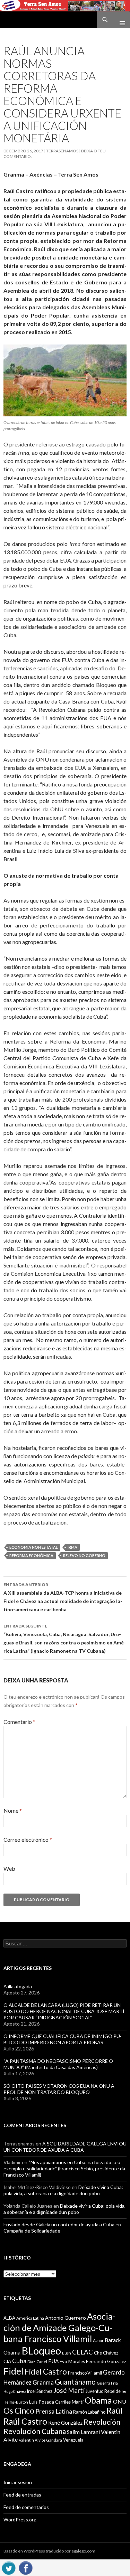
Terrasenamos (62, 151)
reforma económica (31, 1555)
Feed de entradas (22, 2495)
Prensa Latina (54, 2411)
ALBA (9, 2318)
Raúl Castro (25, 2421)
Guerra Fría (107, 2383)
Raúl (114, 2410)
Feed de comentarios (26, 2507)
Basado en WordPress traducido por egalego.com (49, 2551)
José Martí (69, 2390)
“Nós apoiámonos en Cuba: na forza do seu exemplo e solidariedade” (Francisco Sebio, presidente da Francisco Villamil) (64, 2168)
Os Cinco (19, 2411)
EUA (53, 2361)
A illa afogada (18, 1986)
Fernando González (106, 2361)
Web (9, 1869)
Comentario (19, 1722)
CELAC (83, 2352)
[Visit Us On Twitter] (8, 2567)
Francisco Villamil (85, 2373)
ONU (120, 2401)
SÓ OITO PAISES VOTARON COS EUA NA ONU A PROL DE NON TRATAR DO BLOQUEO (59, 2089)
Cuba (19, 2361)
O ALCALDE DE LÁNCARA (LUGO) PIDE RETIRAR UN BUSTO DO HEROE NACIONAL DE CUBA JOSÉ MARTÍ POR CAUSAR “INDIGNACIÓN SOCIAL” (64, 2011)
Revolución (102, 2422)
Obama (98, 2400)
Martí (78, 2402)
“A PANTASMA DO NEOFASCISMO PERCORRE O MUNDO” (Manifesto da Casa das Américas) (58, 2064)
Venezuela (73, 2440)
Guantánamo (75, 2382)
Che (98, 2353)
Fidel (14, 2371)
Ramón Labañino (89, 2412)
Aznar (98, 2341)
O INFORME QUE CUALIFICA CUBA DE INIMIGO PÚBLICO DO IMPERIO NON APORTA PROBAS (63, 2039)
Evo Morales (72, 2361)
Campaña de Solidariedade (32, 2231)
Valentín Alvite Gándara (40, 2440)
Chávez (111, 2353)
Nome (13, 1810)
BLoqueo (41, 2351)
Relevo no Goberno (84, 1555)
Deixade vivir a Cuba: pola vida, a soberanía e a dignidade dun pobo (63, 2190)
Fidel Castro (46, 2372)
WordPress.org (20, 2520)
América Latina (30, 2318)
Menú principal (120, 20)
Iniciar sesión (18, 2482)
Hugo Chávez (15, 2391)
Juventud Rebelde (103, 2391)
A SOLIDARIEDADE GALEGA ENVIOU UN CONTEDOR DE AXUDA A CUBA (65, 2147)
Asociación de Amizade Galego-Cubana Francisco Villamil (59, 2327)
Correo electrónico (28, 1839)
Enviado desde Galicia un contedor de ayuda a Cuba (59, 2224)
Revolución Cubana (35, 2431)
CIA (7, 2361)
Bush (67, 2353)
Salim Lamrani (83, 2432)
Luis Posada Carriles (50, 2402)
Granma (43, 2382)
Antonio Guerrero (66, 2318)
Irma (72, 1547)
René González (65, 2423)
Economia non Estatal (34, 1547)
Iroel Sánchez (40, 2391)
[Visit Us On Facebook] (25, 2567)
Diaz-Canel (37, 2362)
